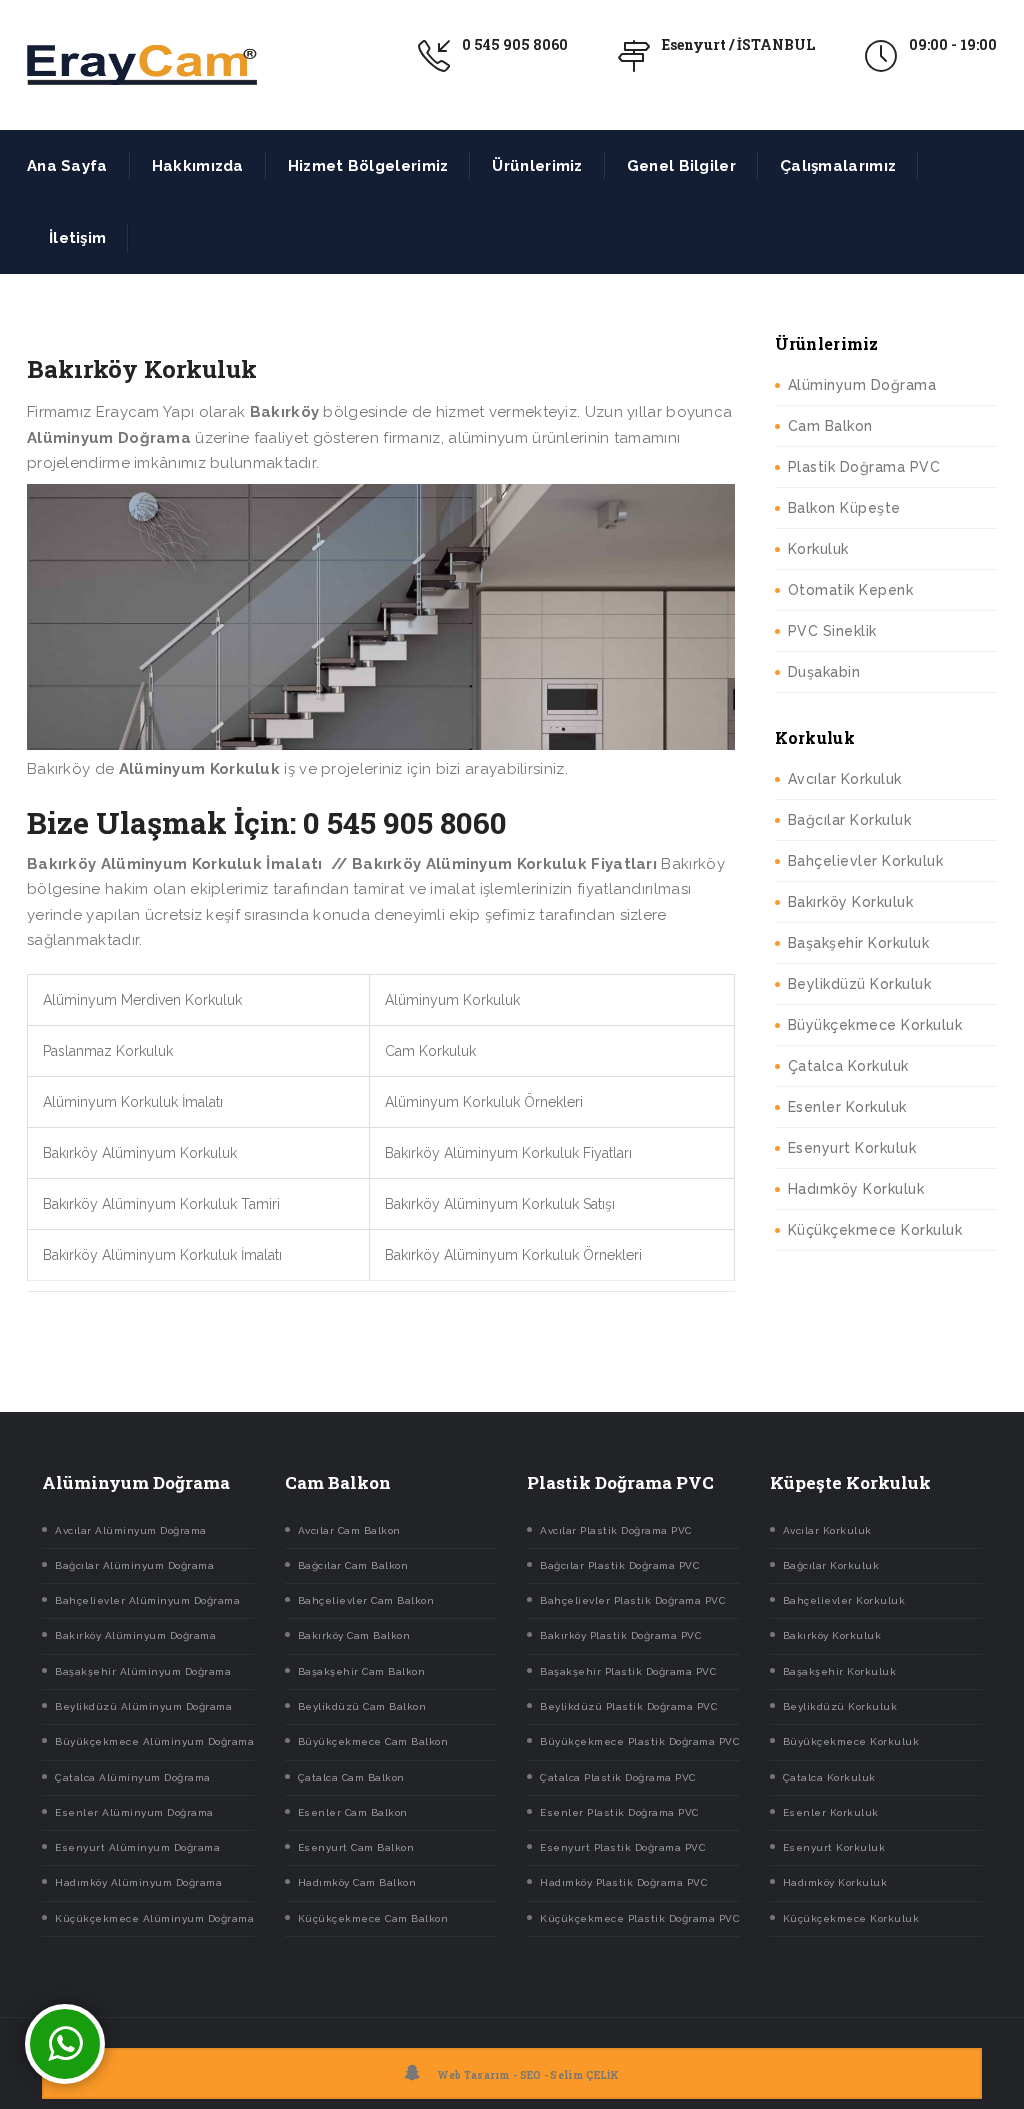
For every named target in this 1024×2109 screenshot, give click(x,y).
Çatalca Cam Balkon (351, 1777)
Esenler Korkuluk (847, 1107)
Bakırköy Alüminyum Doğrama (135, 1635)
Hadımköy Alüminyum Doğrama (138, 1882)
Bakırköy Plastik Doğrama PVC (620, 1635)
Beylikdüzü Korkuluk (860, 984)
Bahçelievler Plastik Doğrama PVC (632, 1600)
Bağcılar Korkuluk (850, 820)
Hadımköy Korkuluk (856, 1189)
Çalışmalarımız (838, 166)
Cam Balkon (830, 426)
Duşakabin (824, 672)
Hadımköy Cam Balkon (357, 1882)
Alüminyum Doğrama (862, 385)
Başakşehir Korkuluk (859, 943)
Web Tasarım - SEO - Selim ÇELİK (528, 2075)
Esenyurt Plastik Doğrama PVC (622, 1847)
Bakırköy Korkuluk (851, 902)
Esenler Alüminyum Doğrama (134, 1812)
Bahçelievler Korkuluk (866, 861)
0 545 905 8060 (515, 44)
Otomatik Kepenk (851, 590)
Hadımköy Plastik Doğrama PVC (623, 1882)
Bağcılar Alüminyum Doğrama (134, 1565)
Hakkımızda (198, 166)
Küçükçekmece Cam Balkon (373, 1918)
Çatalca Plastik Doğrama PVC (618, 1777)
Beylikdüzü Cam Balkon (362, 1706)
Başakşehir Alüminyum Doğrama (143, 1671)
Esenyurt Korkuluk (852, 1148)
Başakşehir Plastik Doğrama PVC (628, 1671)
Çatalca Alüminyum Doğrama (133, 1777)
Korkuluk (818, 549)
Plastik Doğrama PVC (864, 467)
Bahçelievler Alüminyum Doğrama (147, 1600)
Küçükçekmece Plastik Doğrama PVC (639, 1918)
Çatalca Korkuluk (848, 1066)
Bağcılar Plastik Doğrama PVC (619, 1565)
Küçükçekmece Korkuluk (875, 1230)
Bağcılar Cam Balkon (353, 1565)
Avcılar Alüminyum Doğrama (131, 1530)
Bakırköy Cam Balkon (354, 1635)
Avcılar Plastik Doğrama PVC (616, 1530)
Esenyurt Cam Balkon (356, 1847)
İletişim (77, 238)
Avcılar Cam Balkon (349, 1530)
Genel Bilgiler (681, 166)
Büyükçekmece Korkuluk (875, 1025)
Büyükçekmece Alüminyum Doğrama (154, 1741)
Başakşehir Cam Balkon (362, 1671)
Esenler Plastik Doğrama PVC (619, 1812)
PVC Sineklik (832, 631)
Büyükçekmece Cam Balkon (373, 1741)
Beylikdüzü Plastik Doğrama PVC (628, 1706)
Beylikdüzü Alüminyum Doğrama (143, 1706)
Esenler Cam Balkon (353, 1812)
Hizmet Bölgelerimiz (368, 166)
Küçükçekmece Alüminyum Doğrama (154, 1918)
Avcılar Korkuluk (845, 779)
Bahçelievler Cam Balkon (366, 1600)
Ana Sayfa (67, 166)
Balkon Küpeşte (844, 508)
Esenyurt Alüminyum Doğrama (137, 1847)
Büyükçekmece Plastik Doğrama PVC (639, 1741)
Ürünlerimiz (537, 166)
